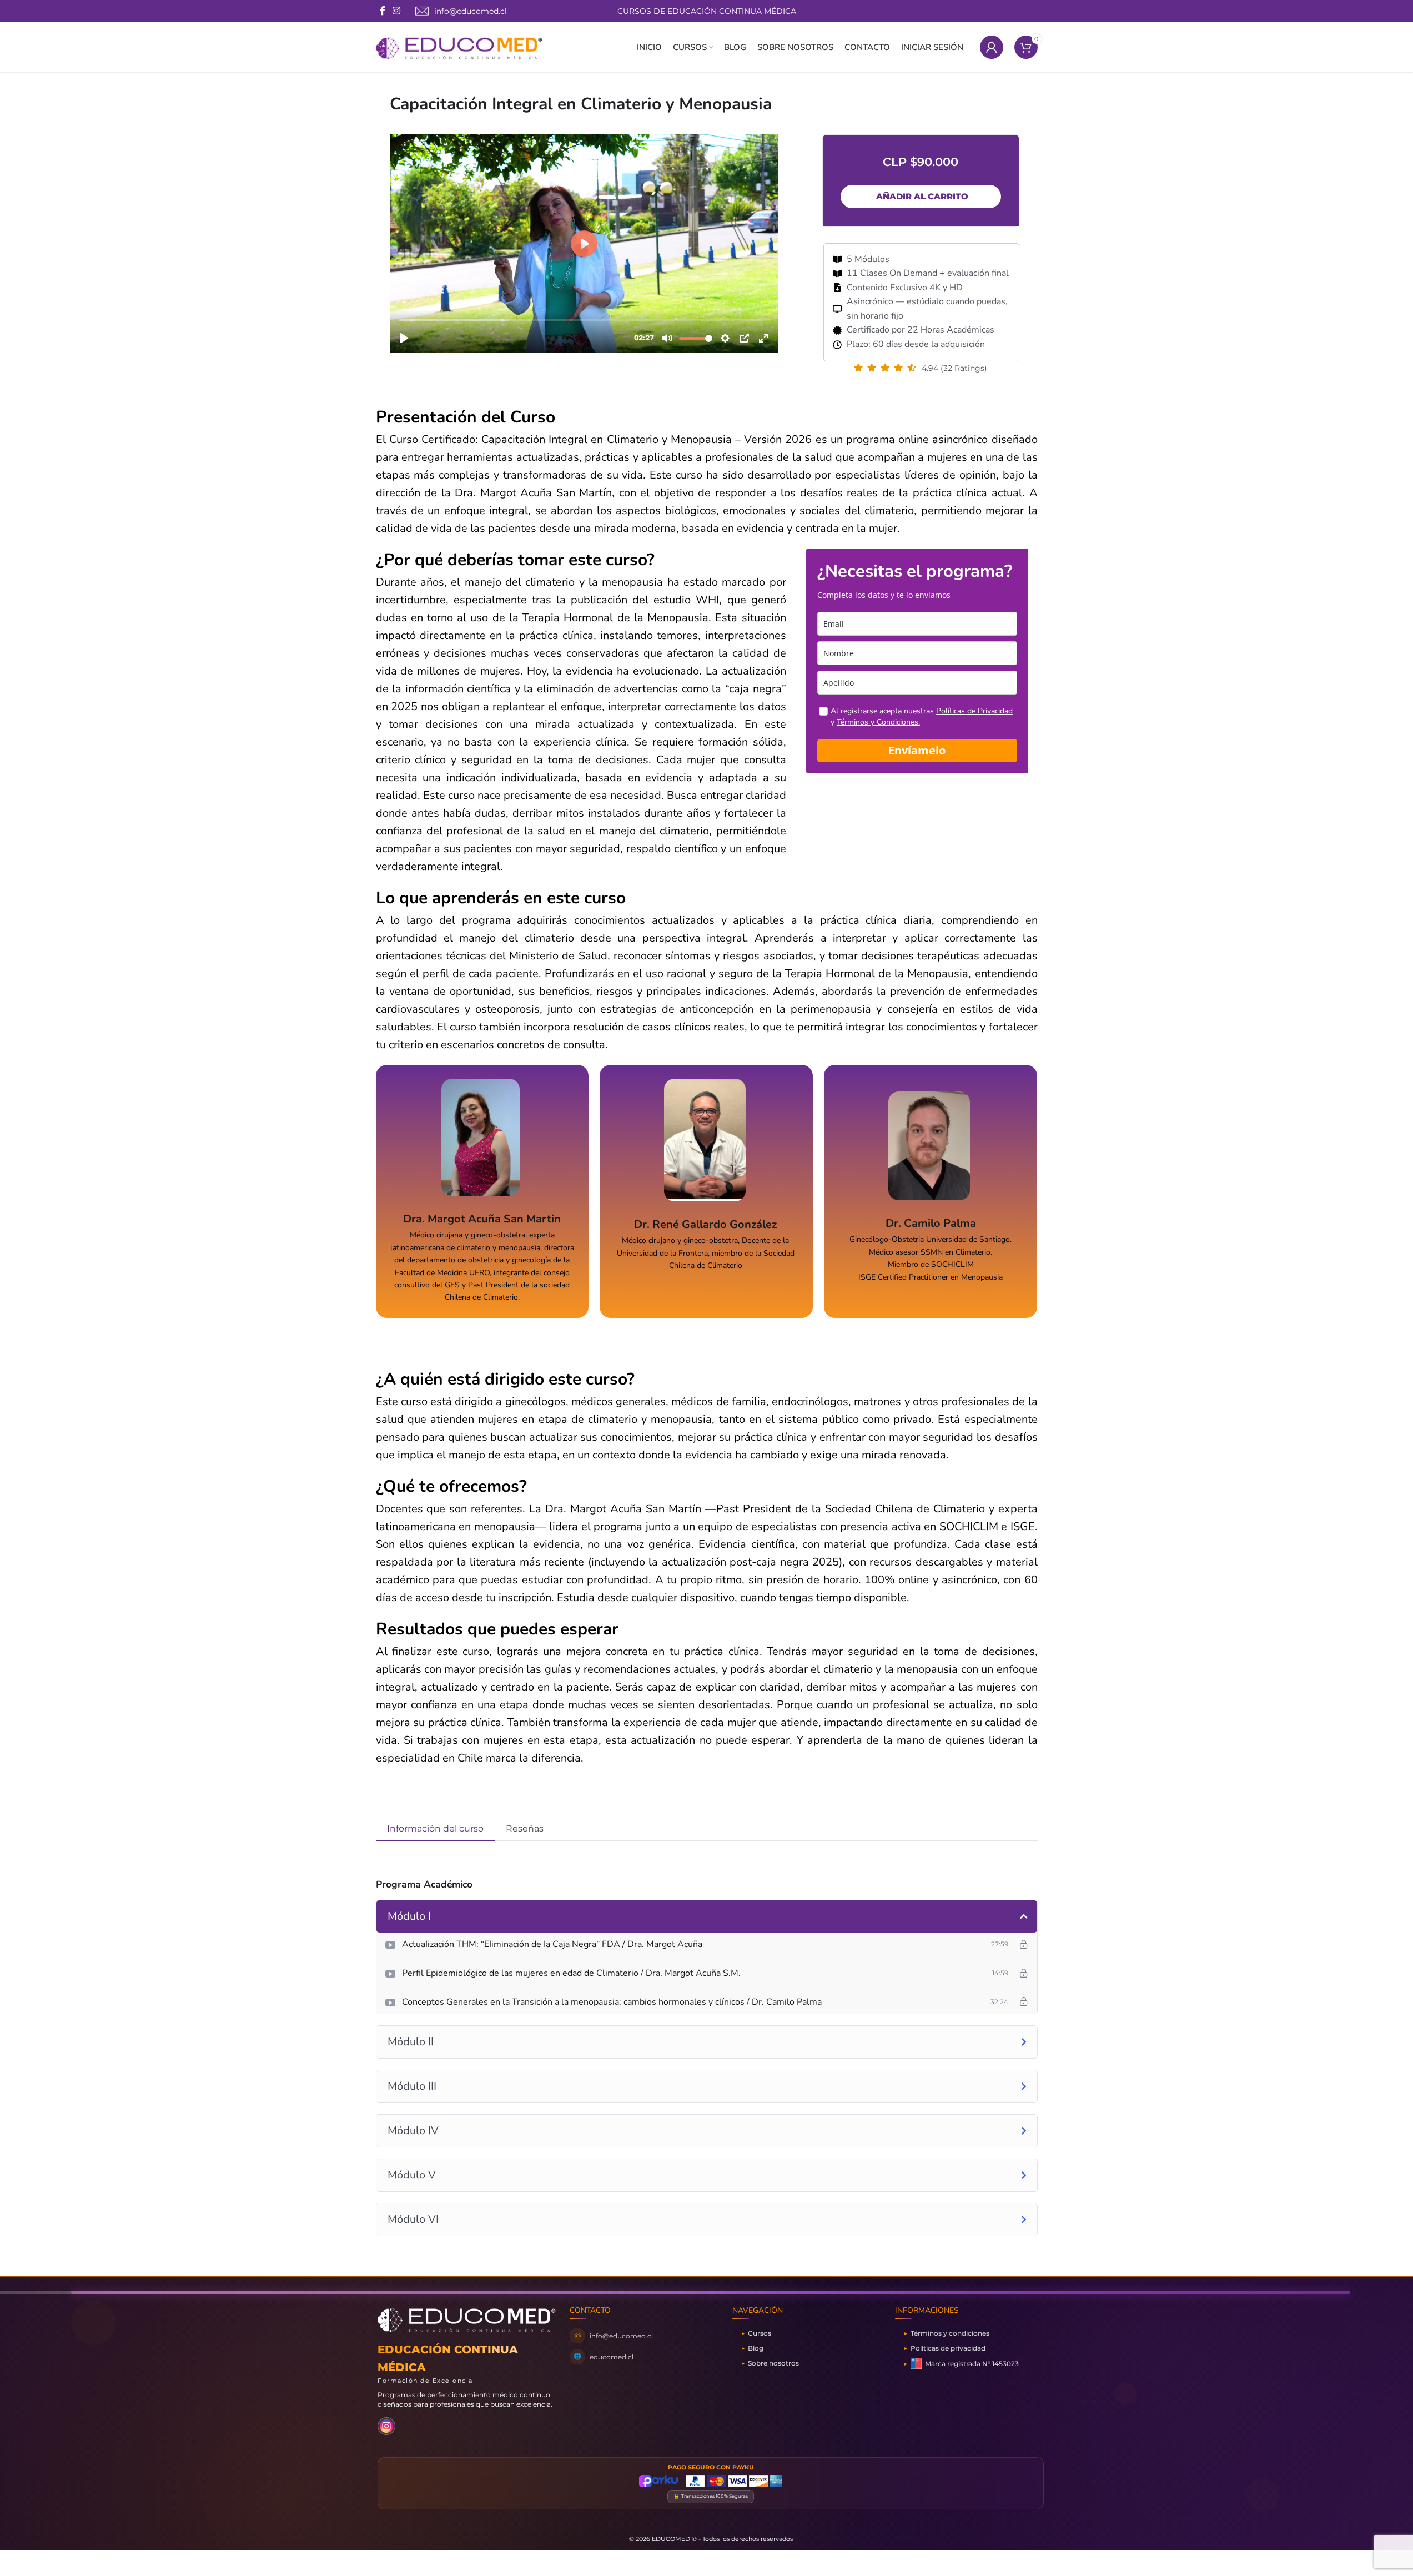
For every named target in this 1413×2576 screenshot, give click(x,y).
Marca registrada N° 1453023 (972, 2363)
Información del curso (435, 1828)
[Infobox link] (461, 11)
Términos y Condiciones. (878, 722)
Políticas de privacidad (948, 2348)
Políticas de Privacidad (974, 711)
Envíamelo (917, 750)
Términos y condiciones (950, 2333)
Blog (756, 2348)
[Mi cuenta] (992, 47)
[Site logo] (459, 47)
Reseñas (525, 1828)
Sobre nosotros (773, 2363)
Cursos (760, 2333)
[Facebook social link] (383, 11)
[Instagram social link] (397, 11)
